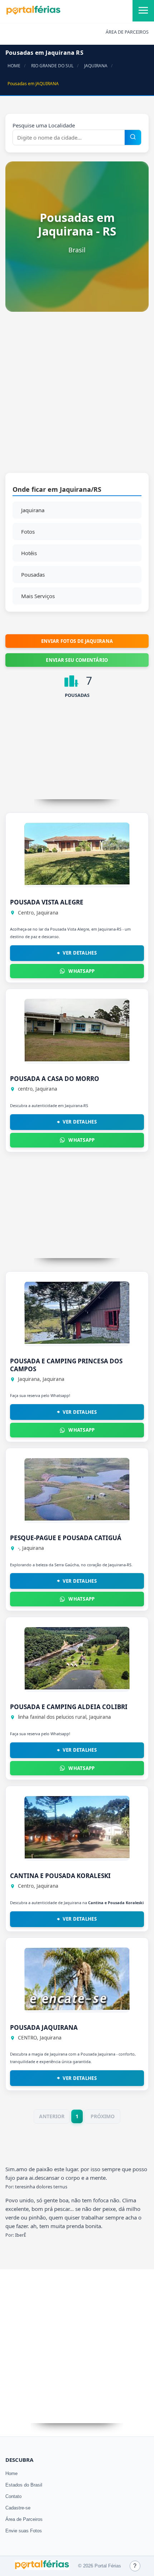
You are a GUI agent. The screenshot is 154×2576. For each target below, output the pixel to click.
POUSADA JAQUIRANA (44, 2027)
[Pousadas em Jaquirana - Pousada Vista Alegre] (77, 883)
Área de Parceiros (24, 2519)
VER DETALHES (80, 953)
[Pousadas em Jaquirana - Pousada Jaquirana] (77, 2008)
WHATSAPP (81, 971)
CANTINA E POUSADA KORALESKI (60, 1876)
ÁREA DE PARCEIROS (127, 32)
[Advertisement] (77, 396)
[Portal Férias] (33, 13)
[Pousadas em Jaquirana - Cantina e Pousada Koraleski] (77, 1857)
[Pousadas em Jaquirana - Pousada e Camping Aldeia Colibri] (77, 1688)
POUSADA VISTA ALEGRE (47, 902)
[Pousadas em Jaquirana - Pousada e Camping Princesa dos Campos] (77, 1342)
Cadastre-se (18, 2508)
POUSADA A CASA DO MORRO (55, 1079)
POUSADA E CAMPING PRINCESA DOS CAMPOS (66, 1365)
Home (11, 2473)
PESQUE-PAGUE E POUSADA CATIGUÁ (66, 1538)
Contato (13, 2496)
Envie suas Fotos (24, 2531)
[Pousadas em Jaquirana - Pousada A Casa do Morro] (77, 1059)
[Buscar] (133, 137)
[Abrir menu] (143, 11)
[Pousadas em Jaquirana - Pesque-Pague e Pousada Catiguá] (77, 1519)
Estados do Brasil (24, 2485)
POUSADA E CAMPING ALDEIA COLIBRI (69, 1707)
